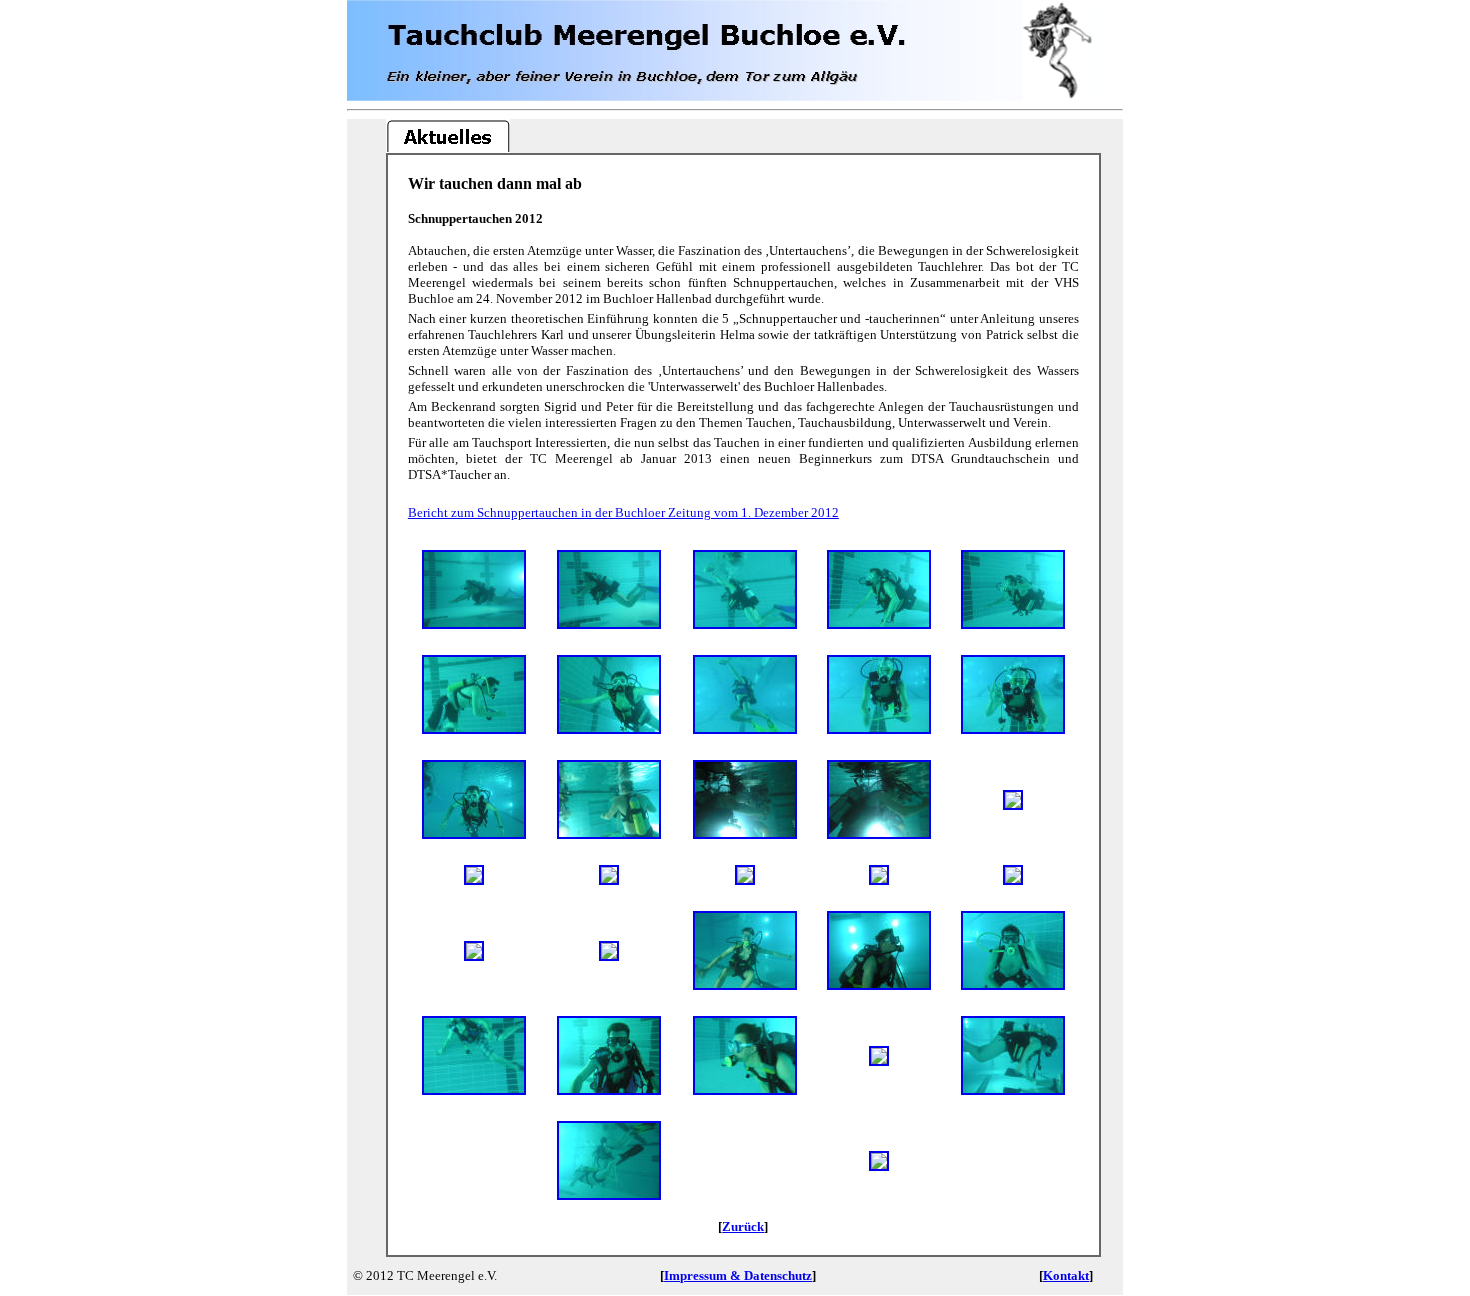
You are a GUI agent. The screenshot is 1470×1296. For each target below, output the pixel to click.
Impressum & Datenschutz (738, 1275)
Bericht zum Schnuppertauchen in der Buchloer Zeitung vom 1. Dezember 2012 (623, 512)
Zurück (743, 1226)
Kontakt (1066, 1275)
